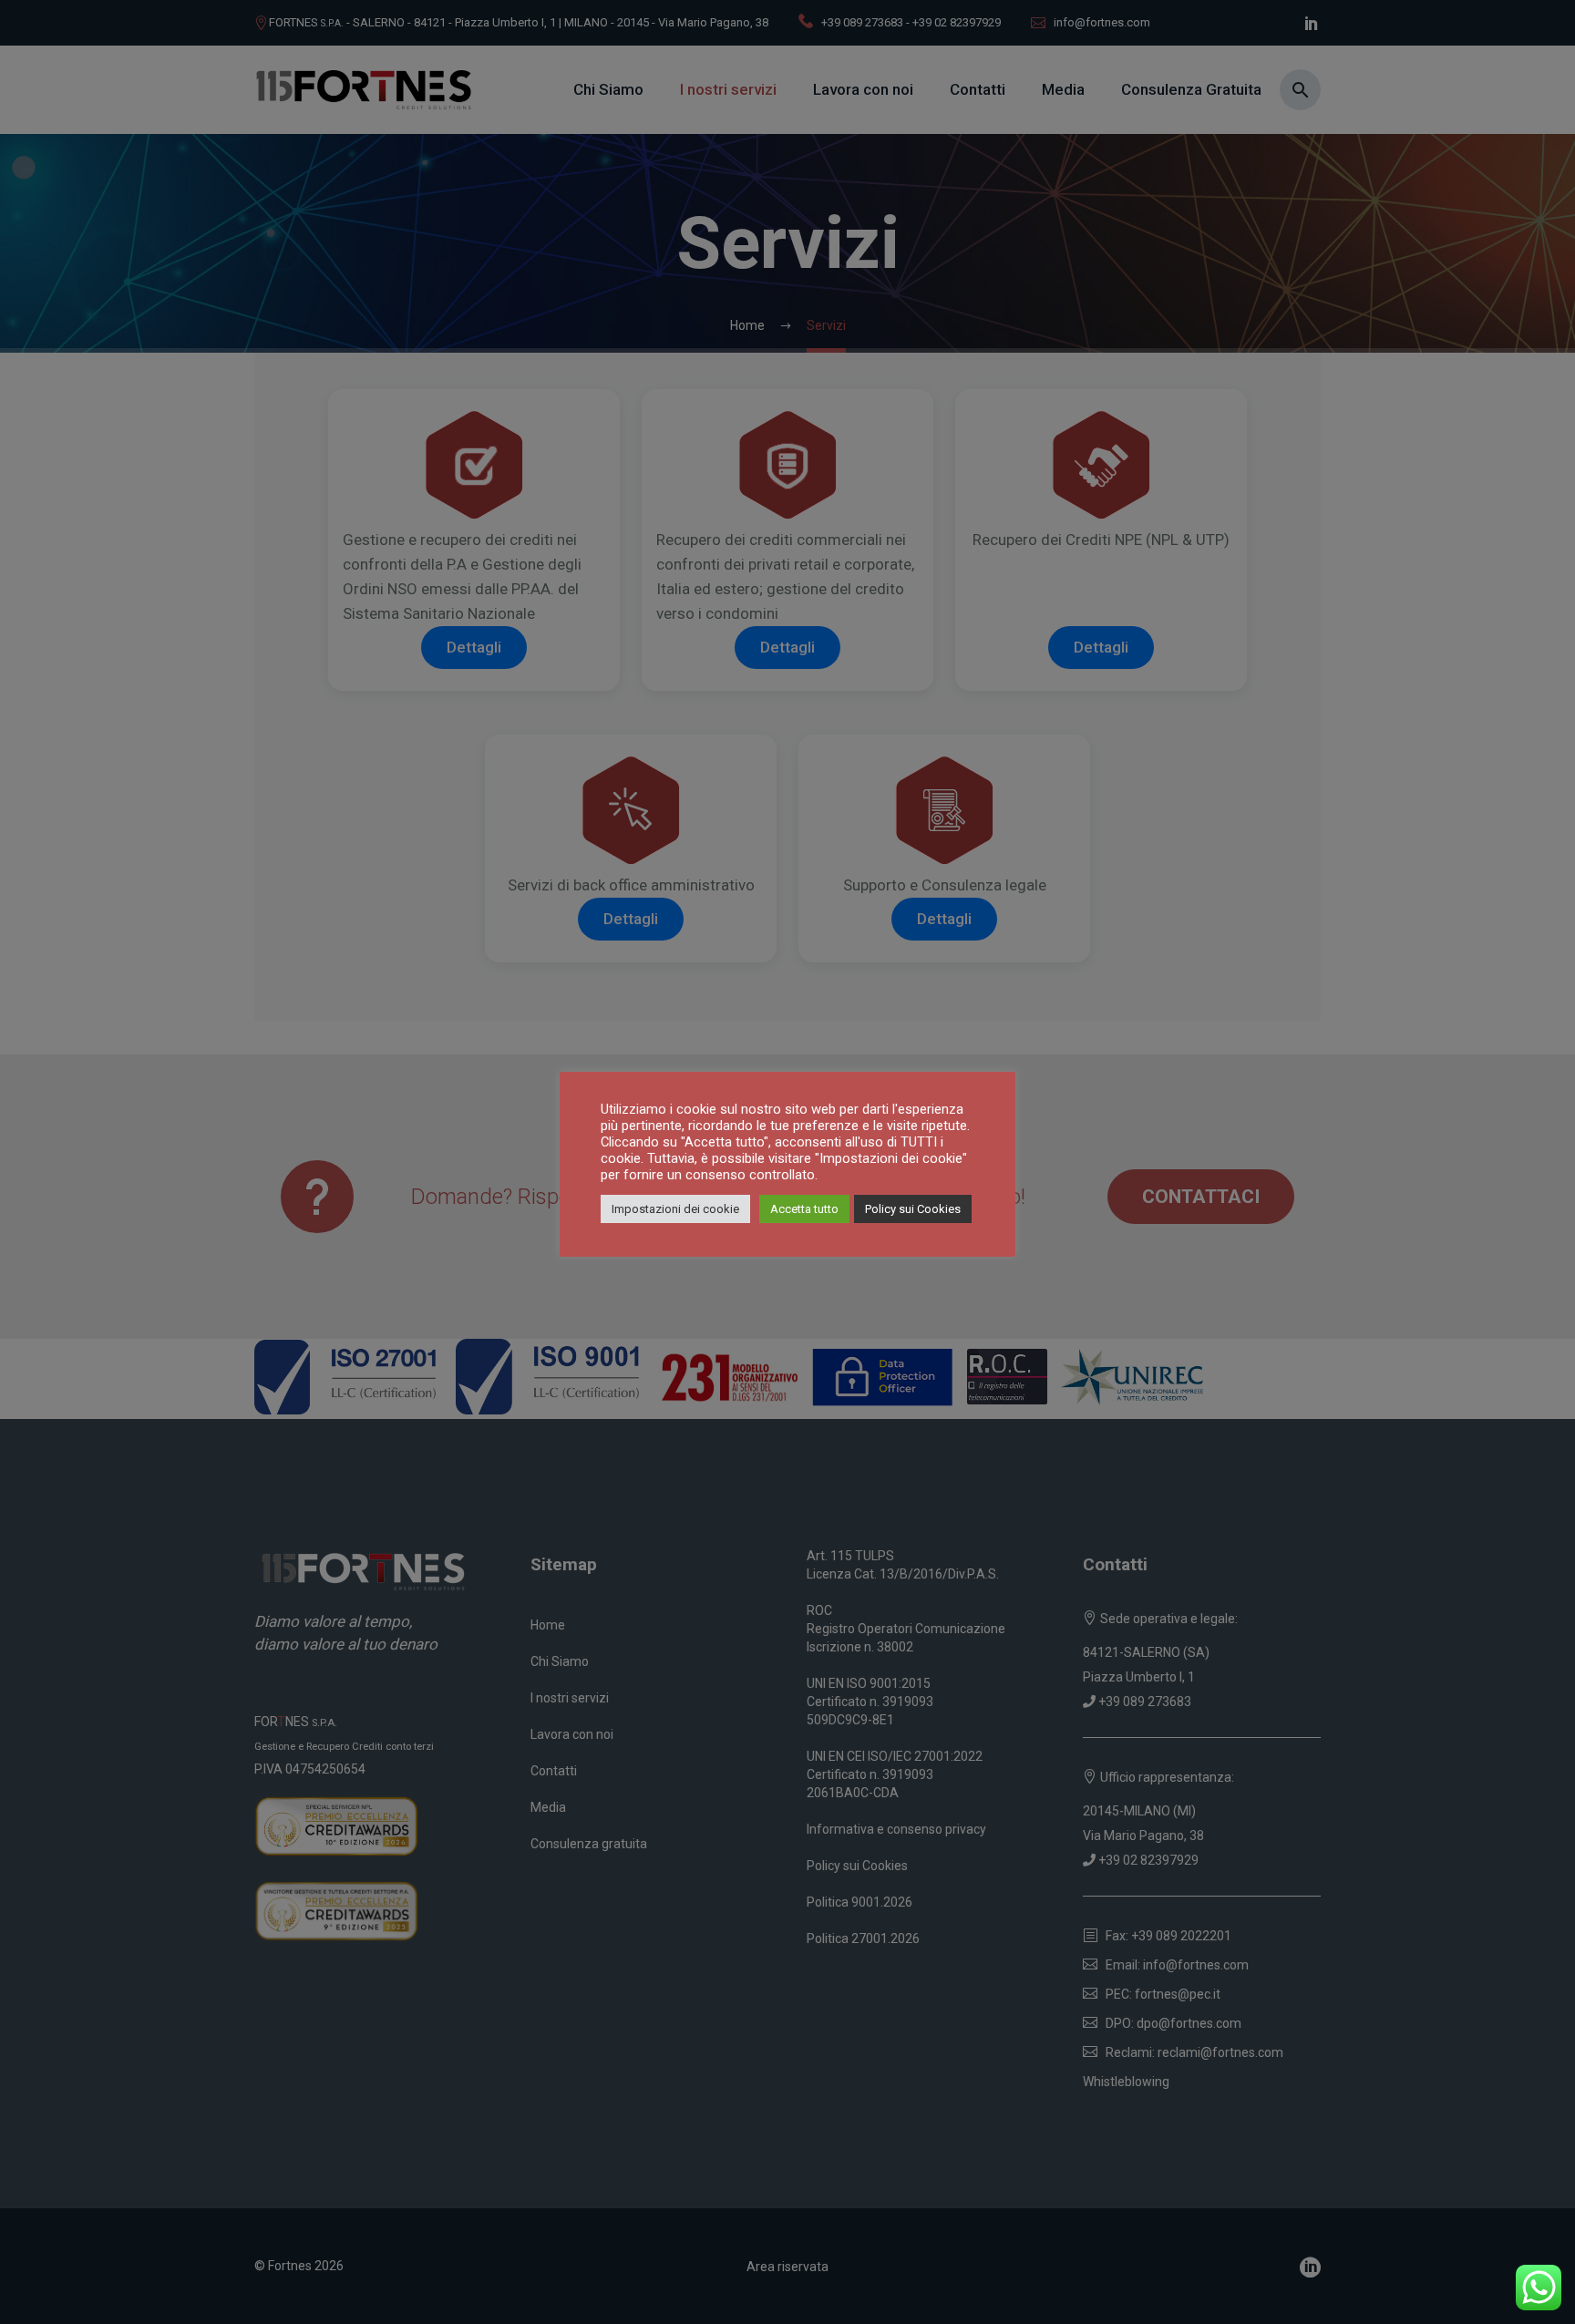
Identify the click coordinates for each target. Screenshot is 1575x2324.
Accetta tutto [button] (804, 1209)
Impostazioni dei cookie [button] (675, 1209)
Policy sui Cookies (913, 1209)
